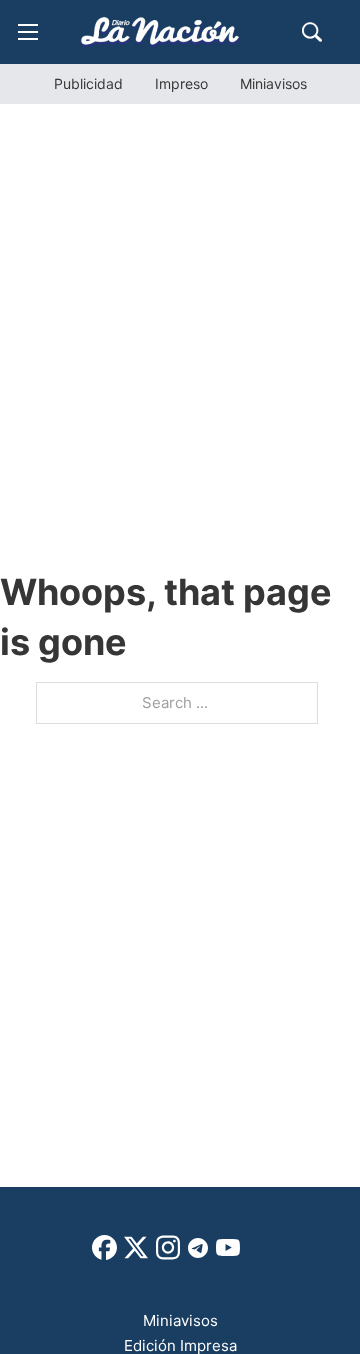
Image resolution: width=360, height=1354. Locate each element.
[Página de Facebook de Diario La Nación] (104, 1254)
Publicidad (88, 83)
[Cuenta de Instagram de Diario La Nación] (168, 1254)
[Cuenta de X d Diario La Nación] (136, 1254)
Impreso (181, 83)
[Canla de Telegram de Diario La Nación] (198, 1253)
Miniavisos (273, 83)
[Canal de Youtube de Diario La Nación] (228, 1254)
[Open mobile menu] (28, 32)
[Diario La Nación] (160, 31)
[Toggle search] (312, 32)
